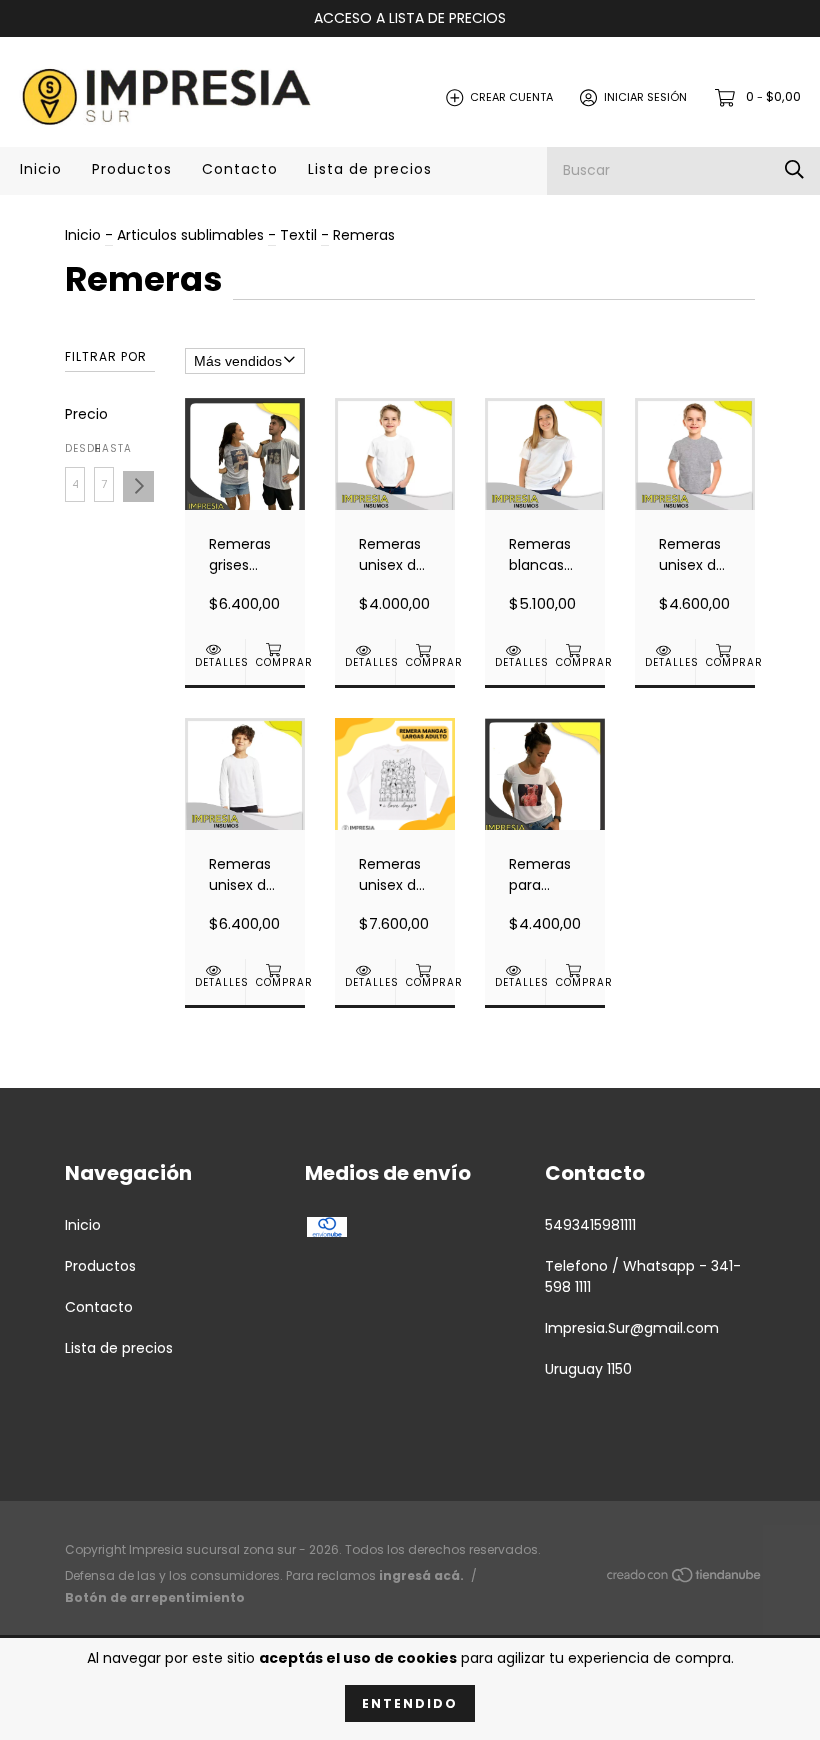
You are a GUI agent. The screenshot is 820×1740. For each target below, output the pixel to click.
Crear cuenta (511, 97)
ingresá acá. (421, 1575)
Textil (298, 235)
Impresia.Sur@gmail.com (632, 1328)
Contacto (240, 169)
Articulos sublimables (190, 235)
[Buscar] (794, 170)
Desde (75, 448)
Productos (132, 169)
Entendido (410, 1703)
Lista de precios (370, 169)
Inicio (41, 169)
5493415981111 (590, 1225)
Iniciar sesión (645, 97)
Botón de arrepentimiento (155, 1597)
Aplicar (138, 486)
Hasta (104, 448)
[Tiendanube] (685, 1579)
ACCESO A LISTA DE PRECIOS (410, 18)
